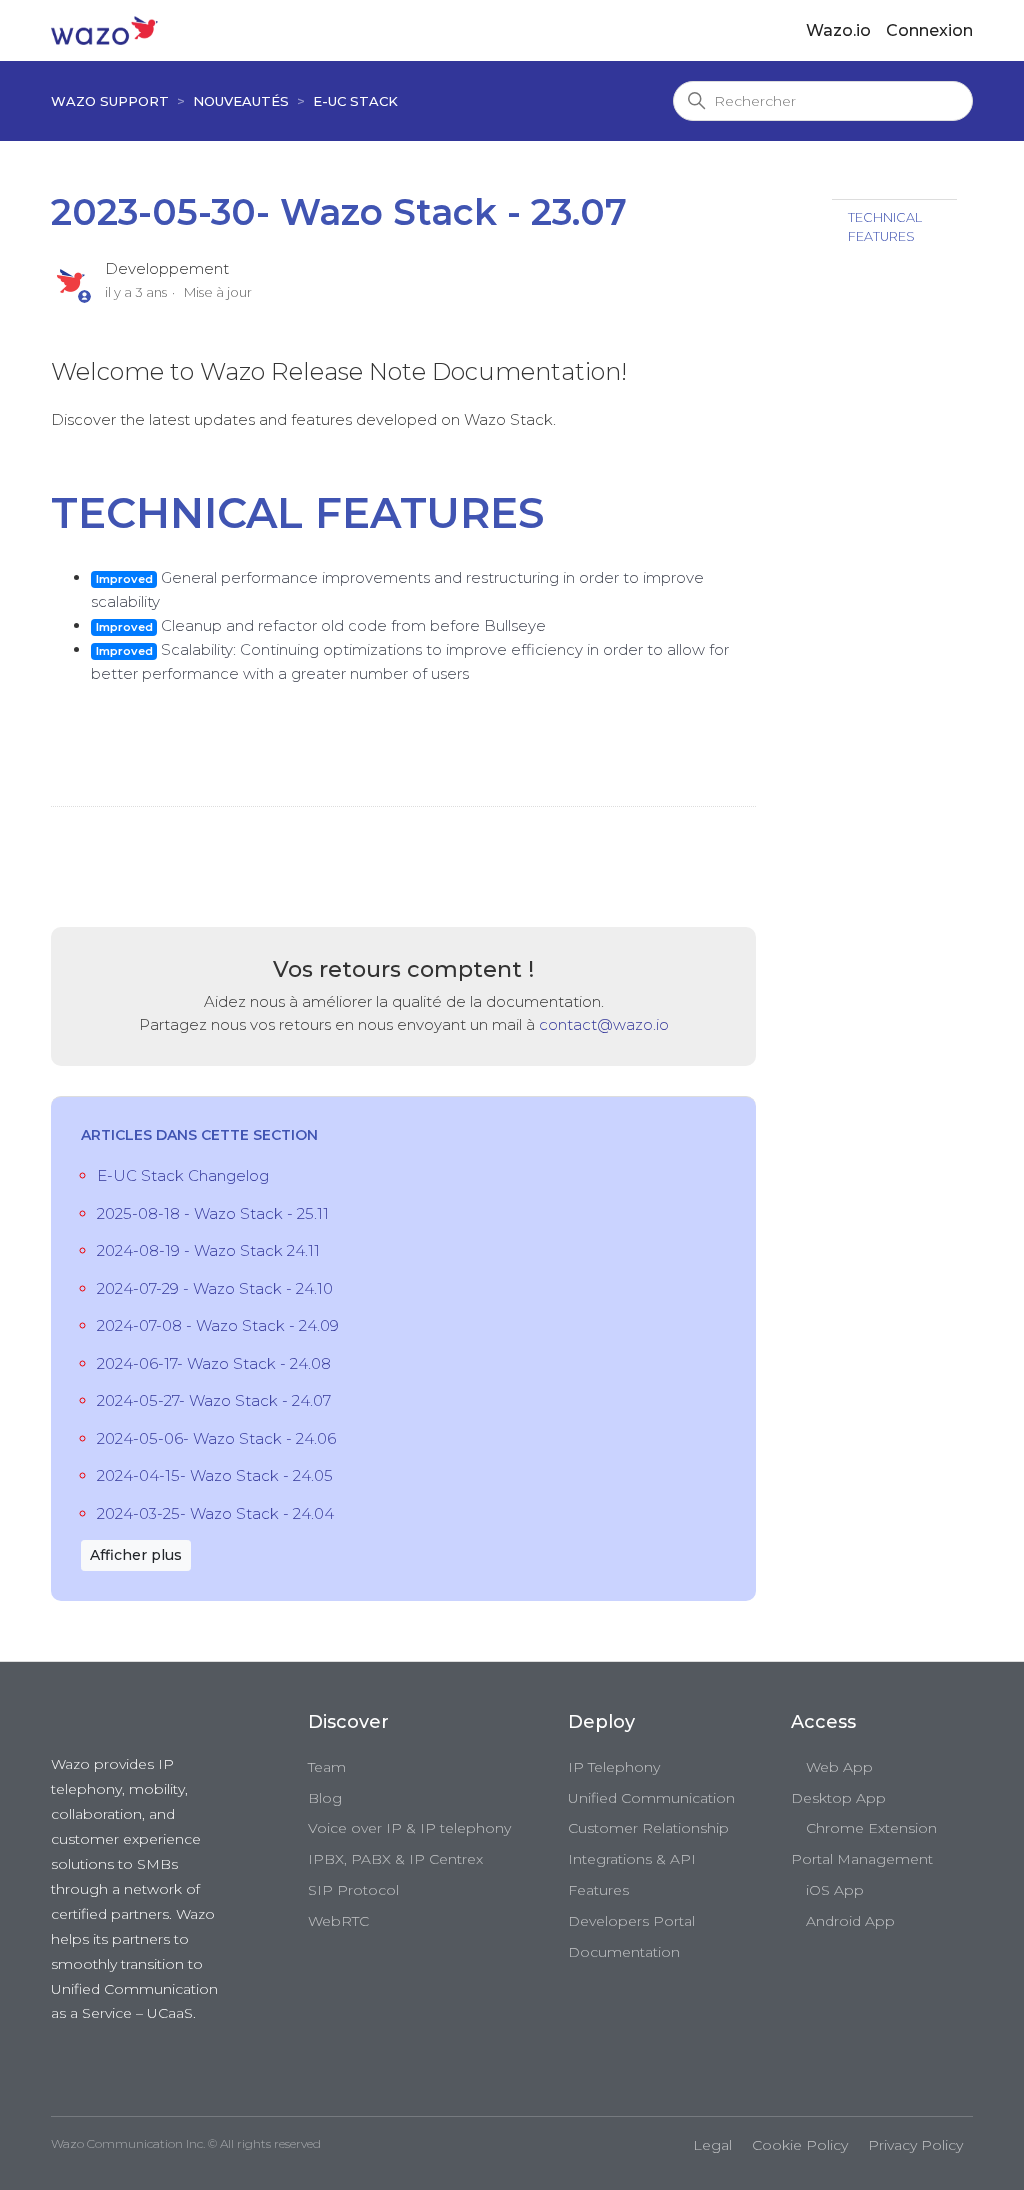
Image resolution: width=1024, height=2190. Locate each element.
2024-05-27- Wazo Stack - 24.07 (214, 1400)
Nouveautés (241, 101)
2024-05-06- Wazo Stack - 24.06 (216, 1438)
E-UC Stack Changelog (183, 1175)
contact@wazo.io (604, 1024)
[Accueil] (104, 29)
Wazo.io (838, 30)
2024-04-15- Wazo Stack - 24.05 (215, 1475)
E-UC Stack (355, 101)
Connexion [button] (929, 30)
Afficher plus (136, 1555)
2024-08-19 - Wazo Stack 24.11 (208, 1250)
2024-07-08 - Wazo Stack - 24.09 (218, 1325)
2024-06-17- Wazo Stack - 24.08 (214, 1363)
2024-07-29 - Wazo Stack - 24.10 (215, 1288)
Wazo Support (110, 101)
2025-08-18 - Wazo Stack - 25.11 (213, 1213)
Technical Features (885, 227)
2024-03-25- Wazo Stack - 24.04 (215, 1513)
